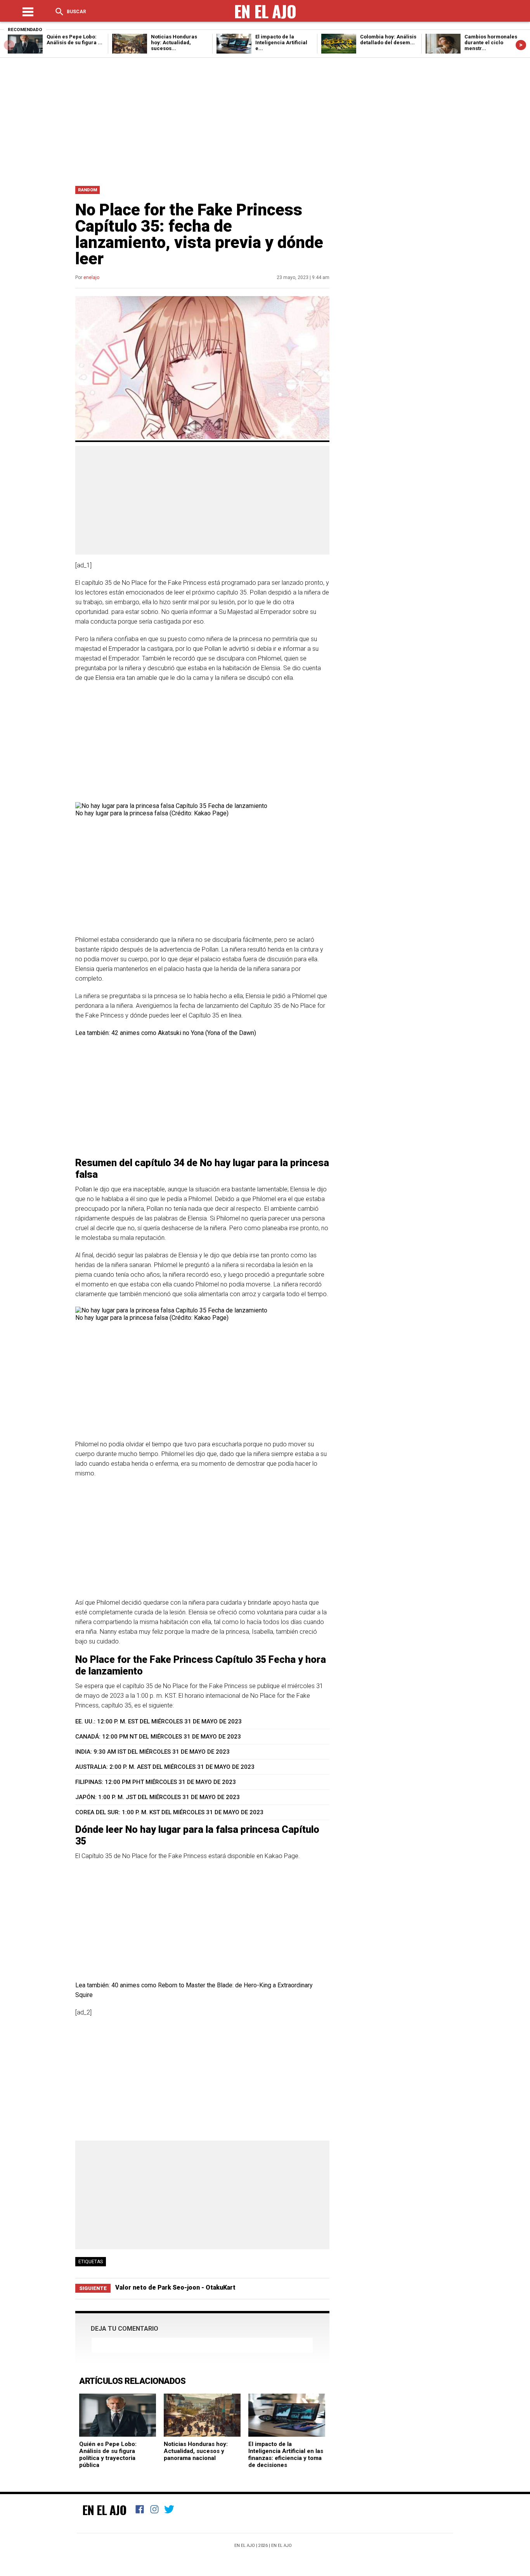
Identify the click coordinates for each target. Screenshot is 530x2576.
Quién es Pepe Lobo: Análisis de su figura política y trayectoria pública (108, 2455)
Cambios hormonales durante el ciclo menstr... (491, 42)
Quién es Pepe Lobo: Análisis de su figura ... (74, 40)
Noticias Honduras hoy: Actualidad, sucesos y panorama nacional (196, 2451)
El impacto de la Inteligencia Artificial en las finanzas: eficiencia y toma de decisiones (286, 2455)
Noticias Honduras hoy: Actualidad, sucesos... (174, 42)
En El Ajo (104, 2510)
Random (87, 190)
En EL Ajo (281, 2546)
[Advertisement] (265, 120)
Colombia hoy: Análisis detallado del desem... (388, 40)
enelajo (91, 277)
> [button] (521, 45)
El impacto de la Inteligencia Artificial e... (281, 42)
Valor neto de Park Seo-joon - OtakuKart (175, 2287)
